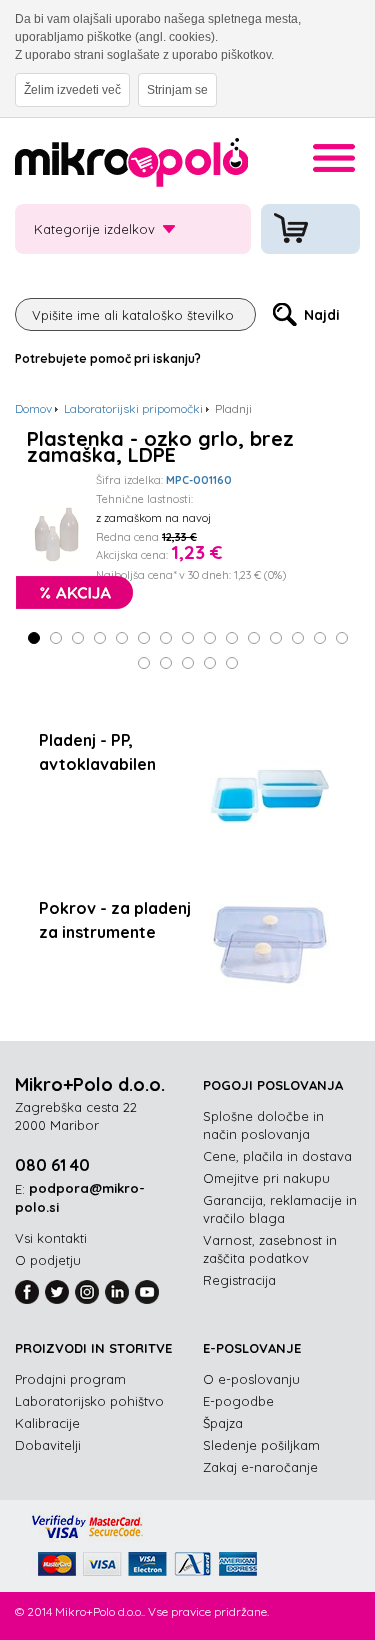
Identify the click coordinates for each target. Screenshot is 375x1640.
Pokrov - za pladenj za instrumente (115, 920)
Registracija (239, 1280)
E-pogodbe (238, 1401)
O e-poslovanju (251, 1379)
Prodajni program (70, 1379)
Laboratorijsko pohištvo (89, 1401)
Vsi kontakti (51, 1238)
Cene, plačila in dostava (277, 1156)
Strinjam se (177, 90)
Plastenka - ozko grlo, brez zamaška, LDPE (160, 447)
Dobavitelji (48, 1445)
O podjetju (48, 1260)
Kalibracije (47, 1423)
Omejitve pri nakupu (266, 1178)
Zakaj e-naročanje (260, 1467)
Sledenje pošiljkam (261, 1445)
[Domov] (131, 165)
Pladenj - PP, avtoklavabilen (97, 752)
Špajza (223, 1423)
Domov (33, 408)
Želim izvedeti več (72, 90)
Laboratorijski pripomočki (133, 408)
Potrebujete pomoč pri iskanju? (108, 358)
